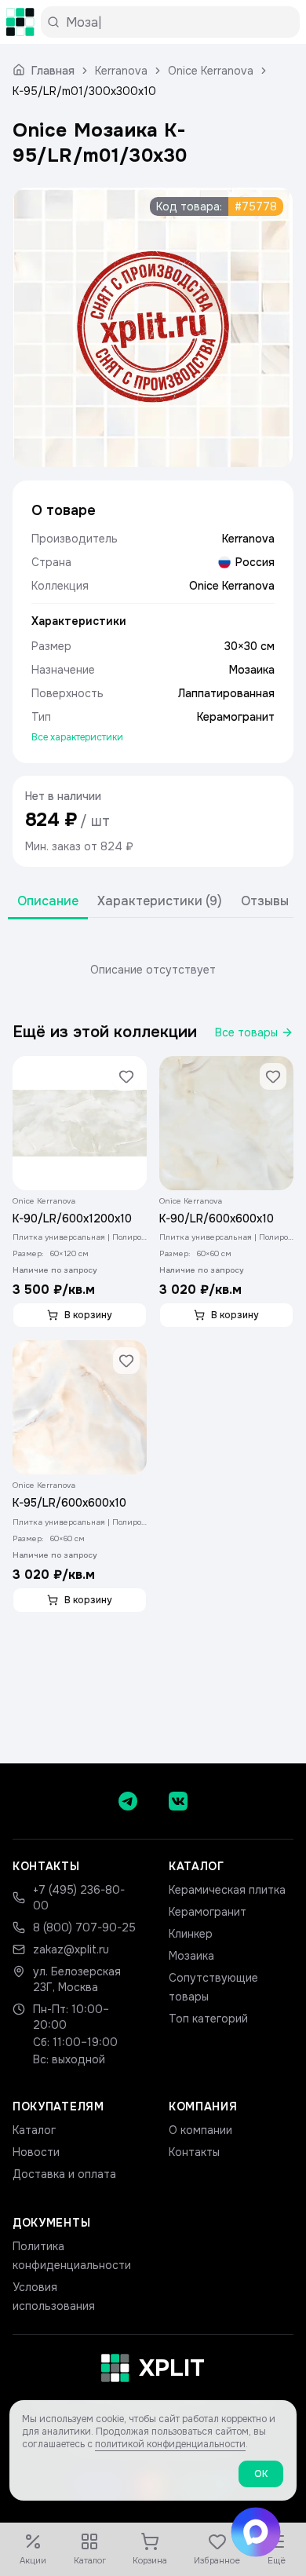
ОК (261, 2474)
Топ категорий (208, 2019)
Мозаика (191, 1956)
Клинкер (191, 1934)
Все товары (246, 1032)
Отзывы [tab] (265, 901)
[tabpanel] (153, 970)
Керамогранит (208, 1912)
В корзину (88, 1315)
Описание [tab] (48, 901)
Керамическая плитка (227, 1890)
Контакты (194, 2152)
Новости (36, 2152)
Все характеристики (77, 737)
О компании (200, 2130)
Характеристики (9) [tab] (160, 901)
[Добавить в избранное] (126, 1076)
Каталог (34, 2130)
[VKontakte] (178, 1801)
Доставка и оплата (64, 2174)
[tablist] (153, 902)
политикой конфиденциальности (170, 2444)
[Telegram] (128, 1801)
